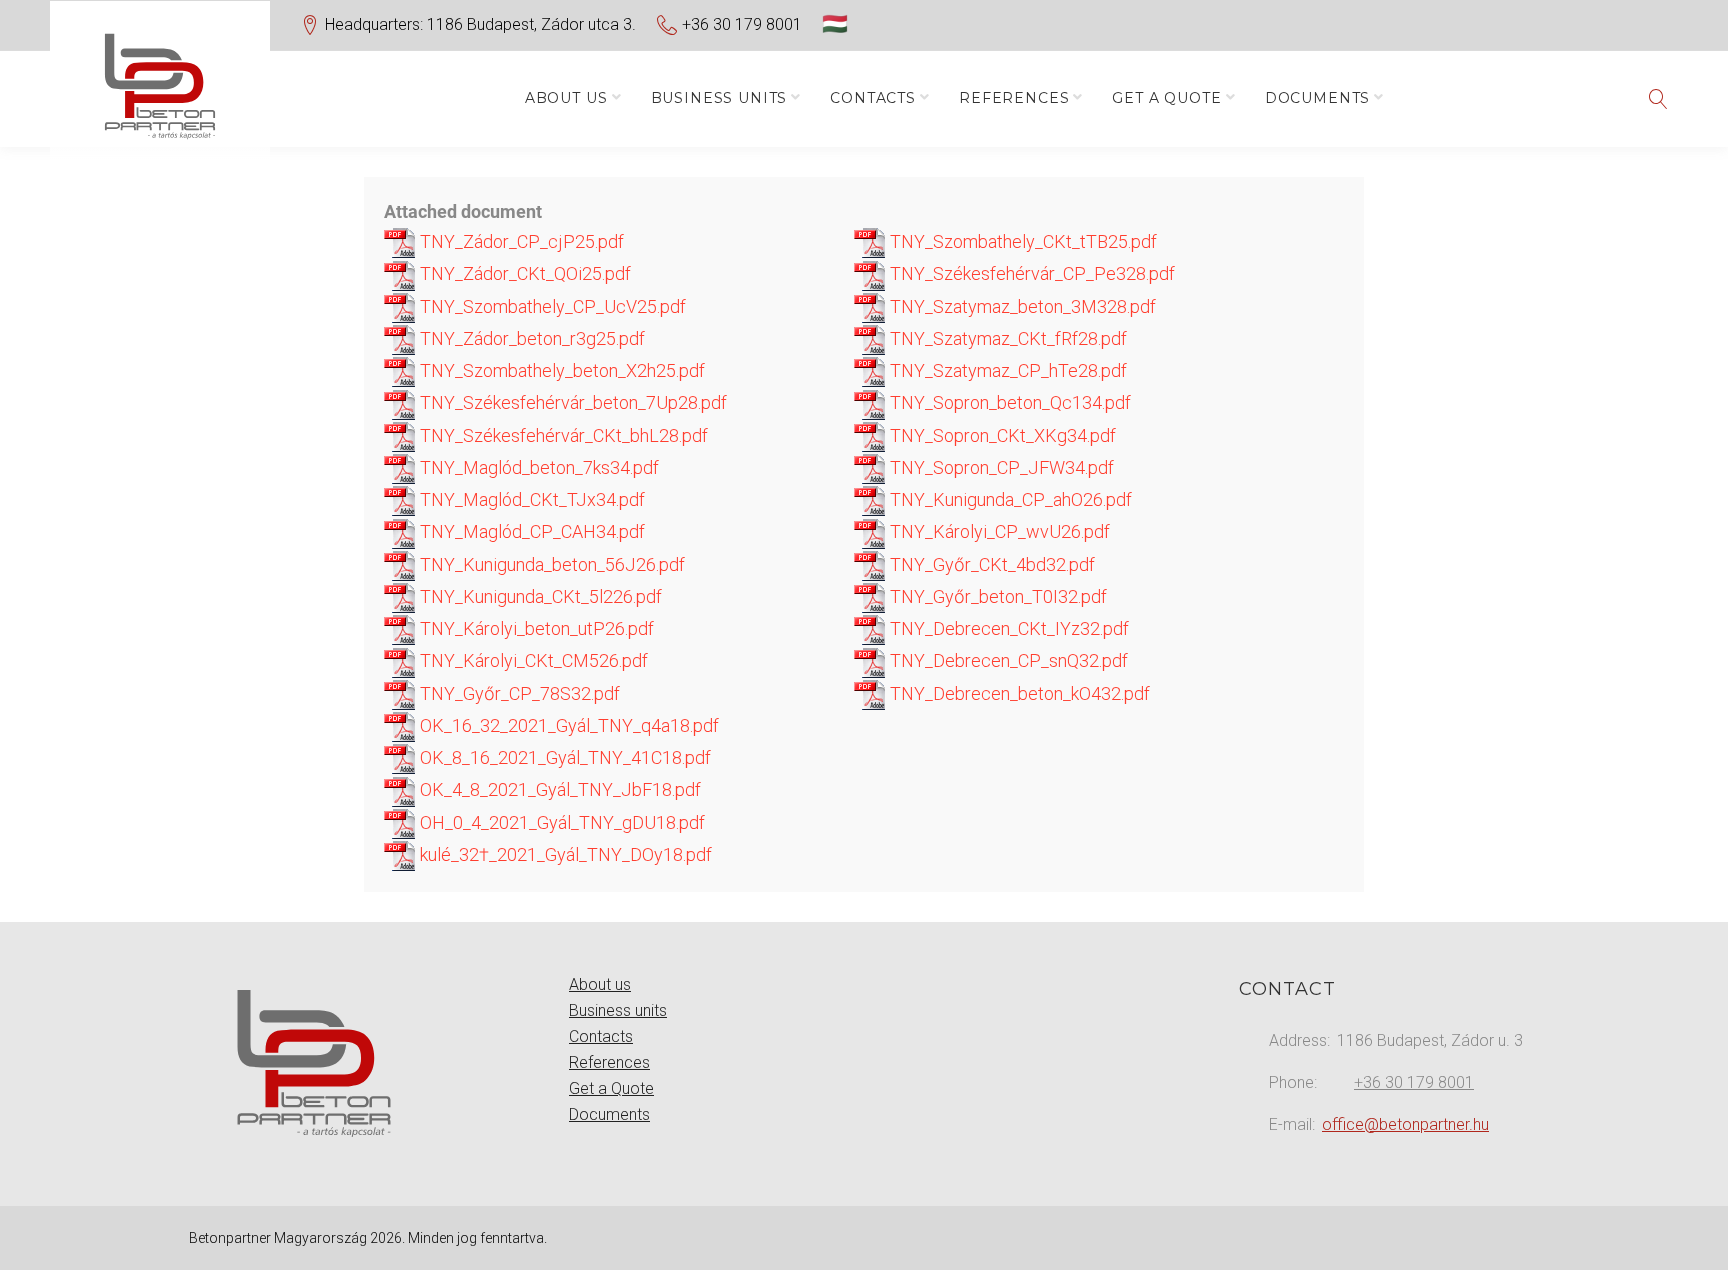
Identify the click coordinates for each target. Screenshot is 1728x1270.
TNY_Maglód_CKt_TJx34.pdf (530, 499)
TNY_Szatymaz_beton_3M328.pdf (1021, 306)
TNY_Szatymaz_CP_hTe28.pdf (1006, 370)
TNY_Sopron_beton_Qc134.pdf (1008, 402)
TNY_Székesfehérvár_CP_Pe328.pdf (1030, 273)
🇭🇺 (835, 24)
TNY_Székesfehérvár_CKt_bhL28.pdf (562, 435)
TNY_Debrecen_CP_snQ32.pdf (1007, 660)
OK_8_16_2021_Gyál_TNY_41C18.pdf (563, 757)
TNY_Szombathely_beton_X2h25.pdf (560, 370)
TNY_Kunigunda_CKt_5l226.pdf (539, 596)
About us (566, 98)
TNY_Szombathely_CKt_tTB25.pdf (1021, 241)
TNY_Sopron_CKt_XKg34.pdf (1001, 435)
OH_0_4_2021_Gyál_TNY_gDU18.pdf (560, 822)
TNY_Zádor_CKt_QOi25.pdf (523, 273)
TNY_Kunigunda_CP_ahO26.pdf (1009, 499)
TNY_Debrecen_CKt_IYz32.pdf (1007, 628)
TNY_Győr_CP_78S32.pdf (518, 693)
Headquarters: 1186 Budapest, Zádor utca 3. (480, 24)
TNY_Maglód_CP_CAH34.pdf (530, 531)
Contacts (873, 98)
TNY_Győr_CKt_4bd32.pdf (990, 564)
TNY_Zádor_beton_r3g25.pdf (530, 338)
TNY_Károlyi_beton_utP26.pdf (535, 628)
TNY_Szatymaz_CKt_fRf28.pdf (1006, 338)
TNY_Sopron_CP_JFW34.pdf (1000, 467)
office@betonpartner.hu (1405, 1124)
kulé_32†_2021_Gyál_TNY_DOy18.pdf (564, 854)
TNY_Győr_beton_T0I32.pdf (996, 596)
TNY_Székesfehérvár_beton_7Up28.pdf (571, 402)
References (1014, 98)
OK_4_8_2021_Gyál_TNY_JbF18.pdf (558, 789)
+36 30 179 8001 (742, 24)
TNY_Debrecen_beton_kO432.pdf (1018, 693)
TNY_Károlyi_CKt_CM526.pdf (532, 660)
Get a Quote (1166, 98)
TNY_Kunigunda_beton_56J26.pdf (550, 564)
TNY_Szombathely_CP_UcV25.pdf (551, 306)
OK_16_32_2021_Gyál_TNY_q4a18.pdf (567, 725)
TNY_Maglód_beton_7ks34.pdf (537, 467)
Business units (719, 98)
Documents (1318, 98)
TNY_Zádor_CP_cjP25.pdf (520, 241)
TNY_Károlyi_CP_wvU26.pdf (998, 531)
